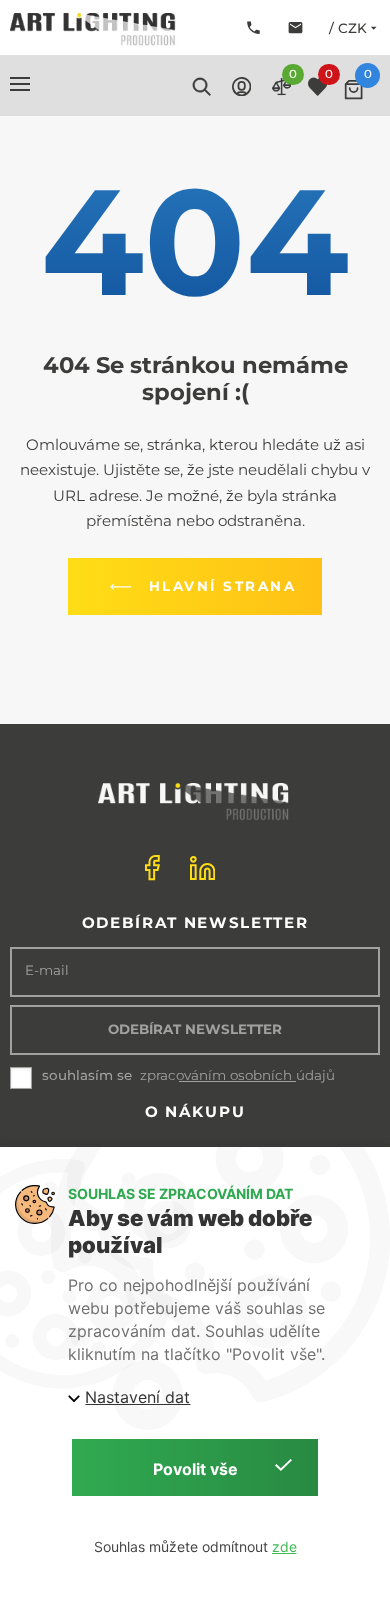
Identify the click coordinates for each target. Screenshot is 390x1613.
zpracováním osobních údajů (237, 1075)
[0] (353, 89)
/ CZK (348, 28)
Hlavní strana (223, 586)
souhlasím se (87, 1075)
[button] (20, 84)
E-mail (47, 970)
